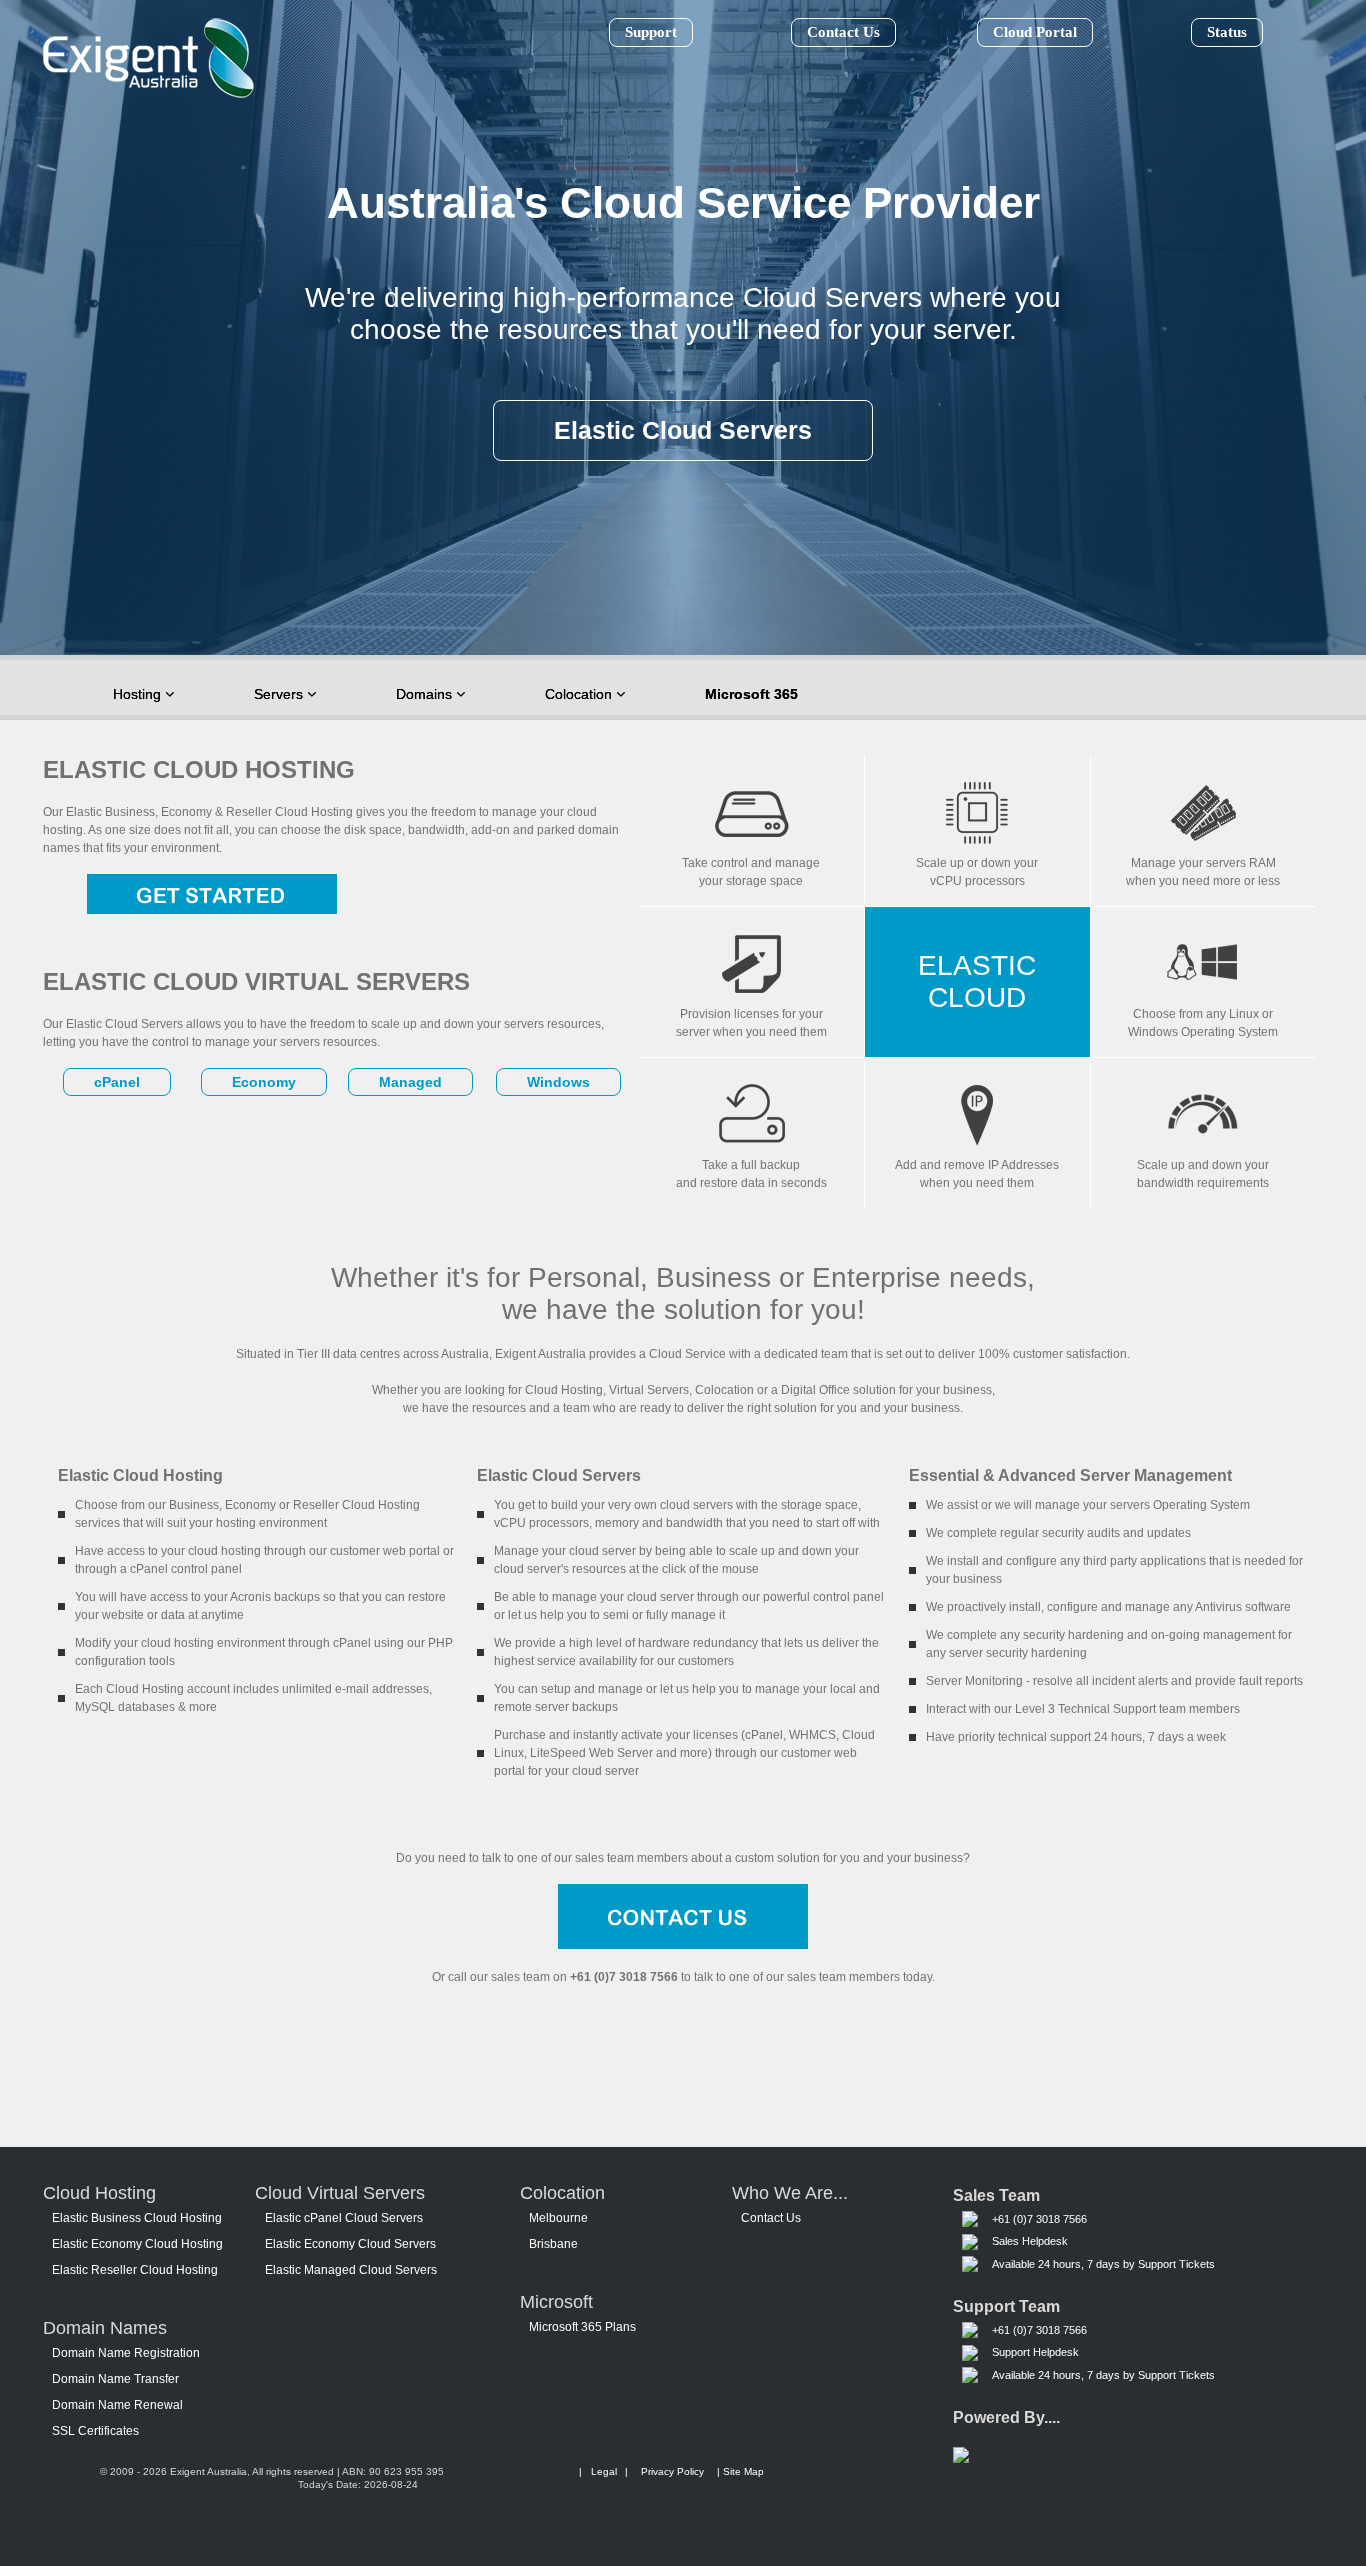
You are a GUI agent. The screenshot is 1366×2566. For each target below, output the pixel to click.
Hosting (139, 694)
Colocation (580, 694)
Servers (280, 694)
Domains (426, 694)
